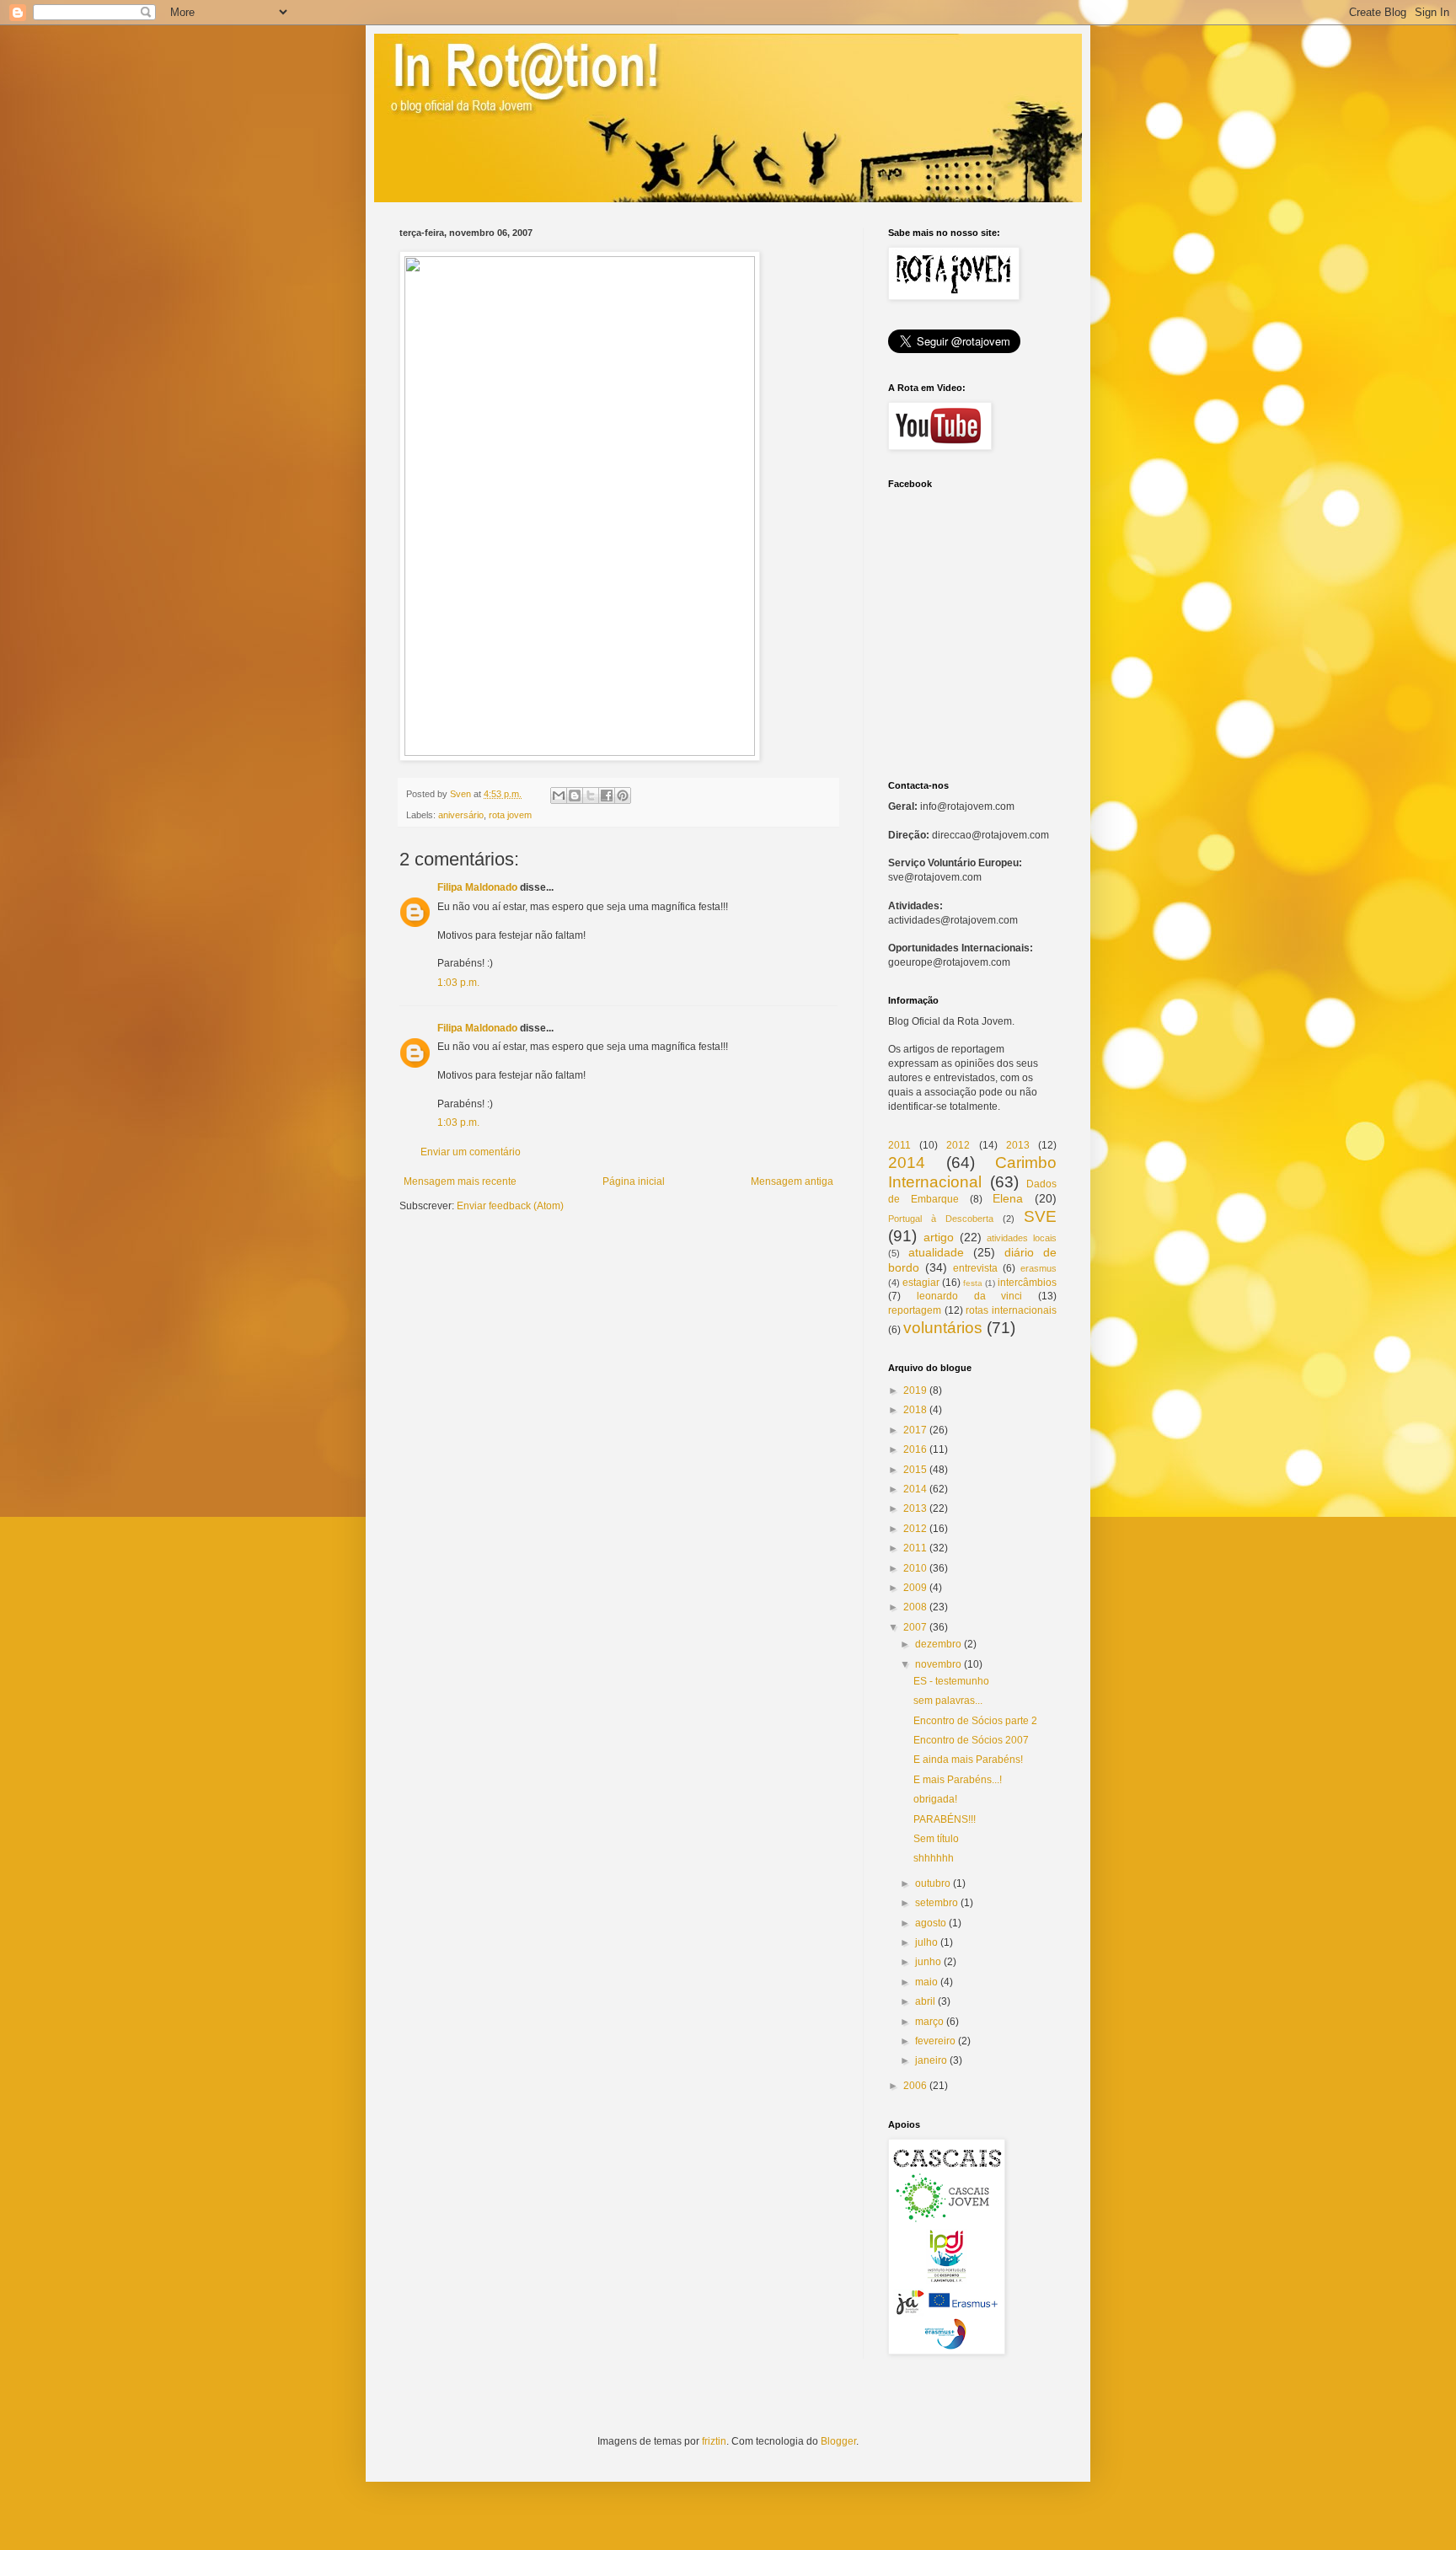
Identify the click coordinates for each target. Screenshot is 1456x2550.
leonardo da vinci (970, 1296)
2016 (915, 1449)
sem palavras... (948, 1701)
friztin (714, 2441)
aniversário (461, 815)
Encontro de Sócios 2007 (971, 1740)
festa (973, 1283)
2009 (915, 1588)
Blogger (838, 2441)
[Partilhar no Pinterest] (623, 796)
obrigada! (935, 1799)
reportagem (915, 1310)
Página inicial (634, 1181)
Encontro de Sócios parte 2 (975, 1721)
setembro (937, 1903)
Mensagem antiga (792, 1181)
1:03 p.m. (458, 983)
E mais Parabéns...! (958, 1780)
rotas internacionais (1011, 1310)
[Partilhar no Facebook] (607, 796)
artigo (939, 1237)
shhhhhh (934, 1858)
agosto (931, 1923)
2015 (915, 1470)
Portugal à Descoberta (941, 1219)
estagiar (921, 1283)
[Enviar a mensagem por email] (559, 796)
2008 (915, 1607)
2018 (915, 1410)
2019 (915, 1390)
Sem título (936, 1839)
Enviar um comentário (471, 1152)
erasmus (1038, 1268)
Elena (1008, 1198)
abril (925, 2001)
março (929, 2022)
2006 (915, 2086)
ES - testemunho (951, 1681)
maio (926, 1982)
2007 (915, 1627)
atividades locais (1022, 1238)
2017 (915, 1430)
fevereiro (935, 2041)
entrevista (975, 1268)
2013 (1018, 1145)
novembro (938, 1664)
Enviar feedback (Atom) (510, 1206)
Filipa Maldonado (477, 887)
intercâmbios (1027, 1283)
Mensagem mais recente (460, 1181)
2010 (915, 1568)
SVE (1040, 1216)
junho (928, 1962)
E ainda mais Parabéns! (968, 1760)
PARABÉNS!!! (945, 1819)
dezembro (938, 1644)
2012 (958, 1145)
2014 (907, 1162)
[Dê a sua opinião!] (575, 796)
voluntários (943, 1328)
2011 (899, 1145)
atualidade (936, 1252)
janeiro (931, 2060)
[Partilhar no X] (591, 796)
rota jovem (510, 815)
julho (926, 1942)
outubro (933, 1883)
